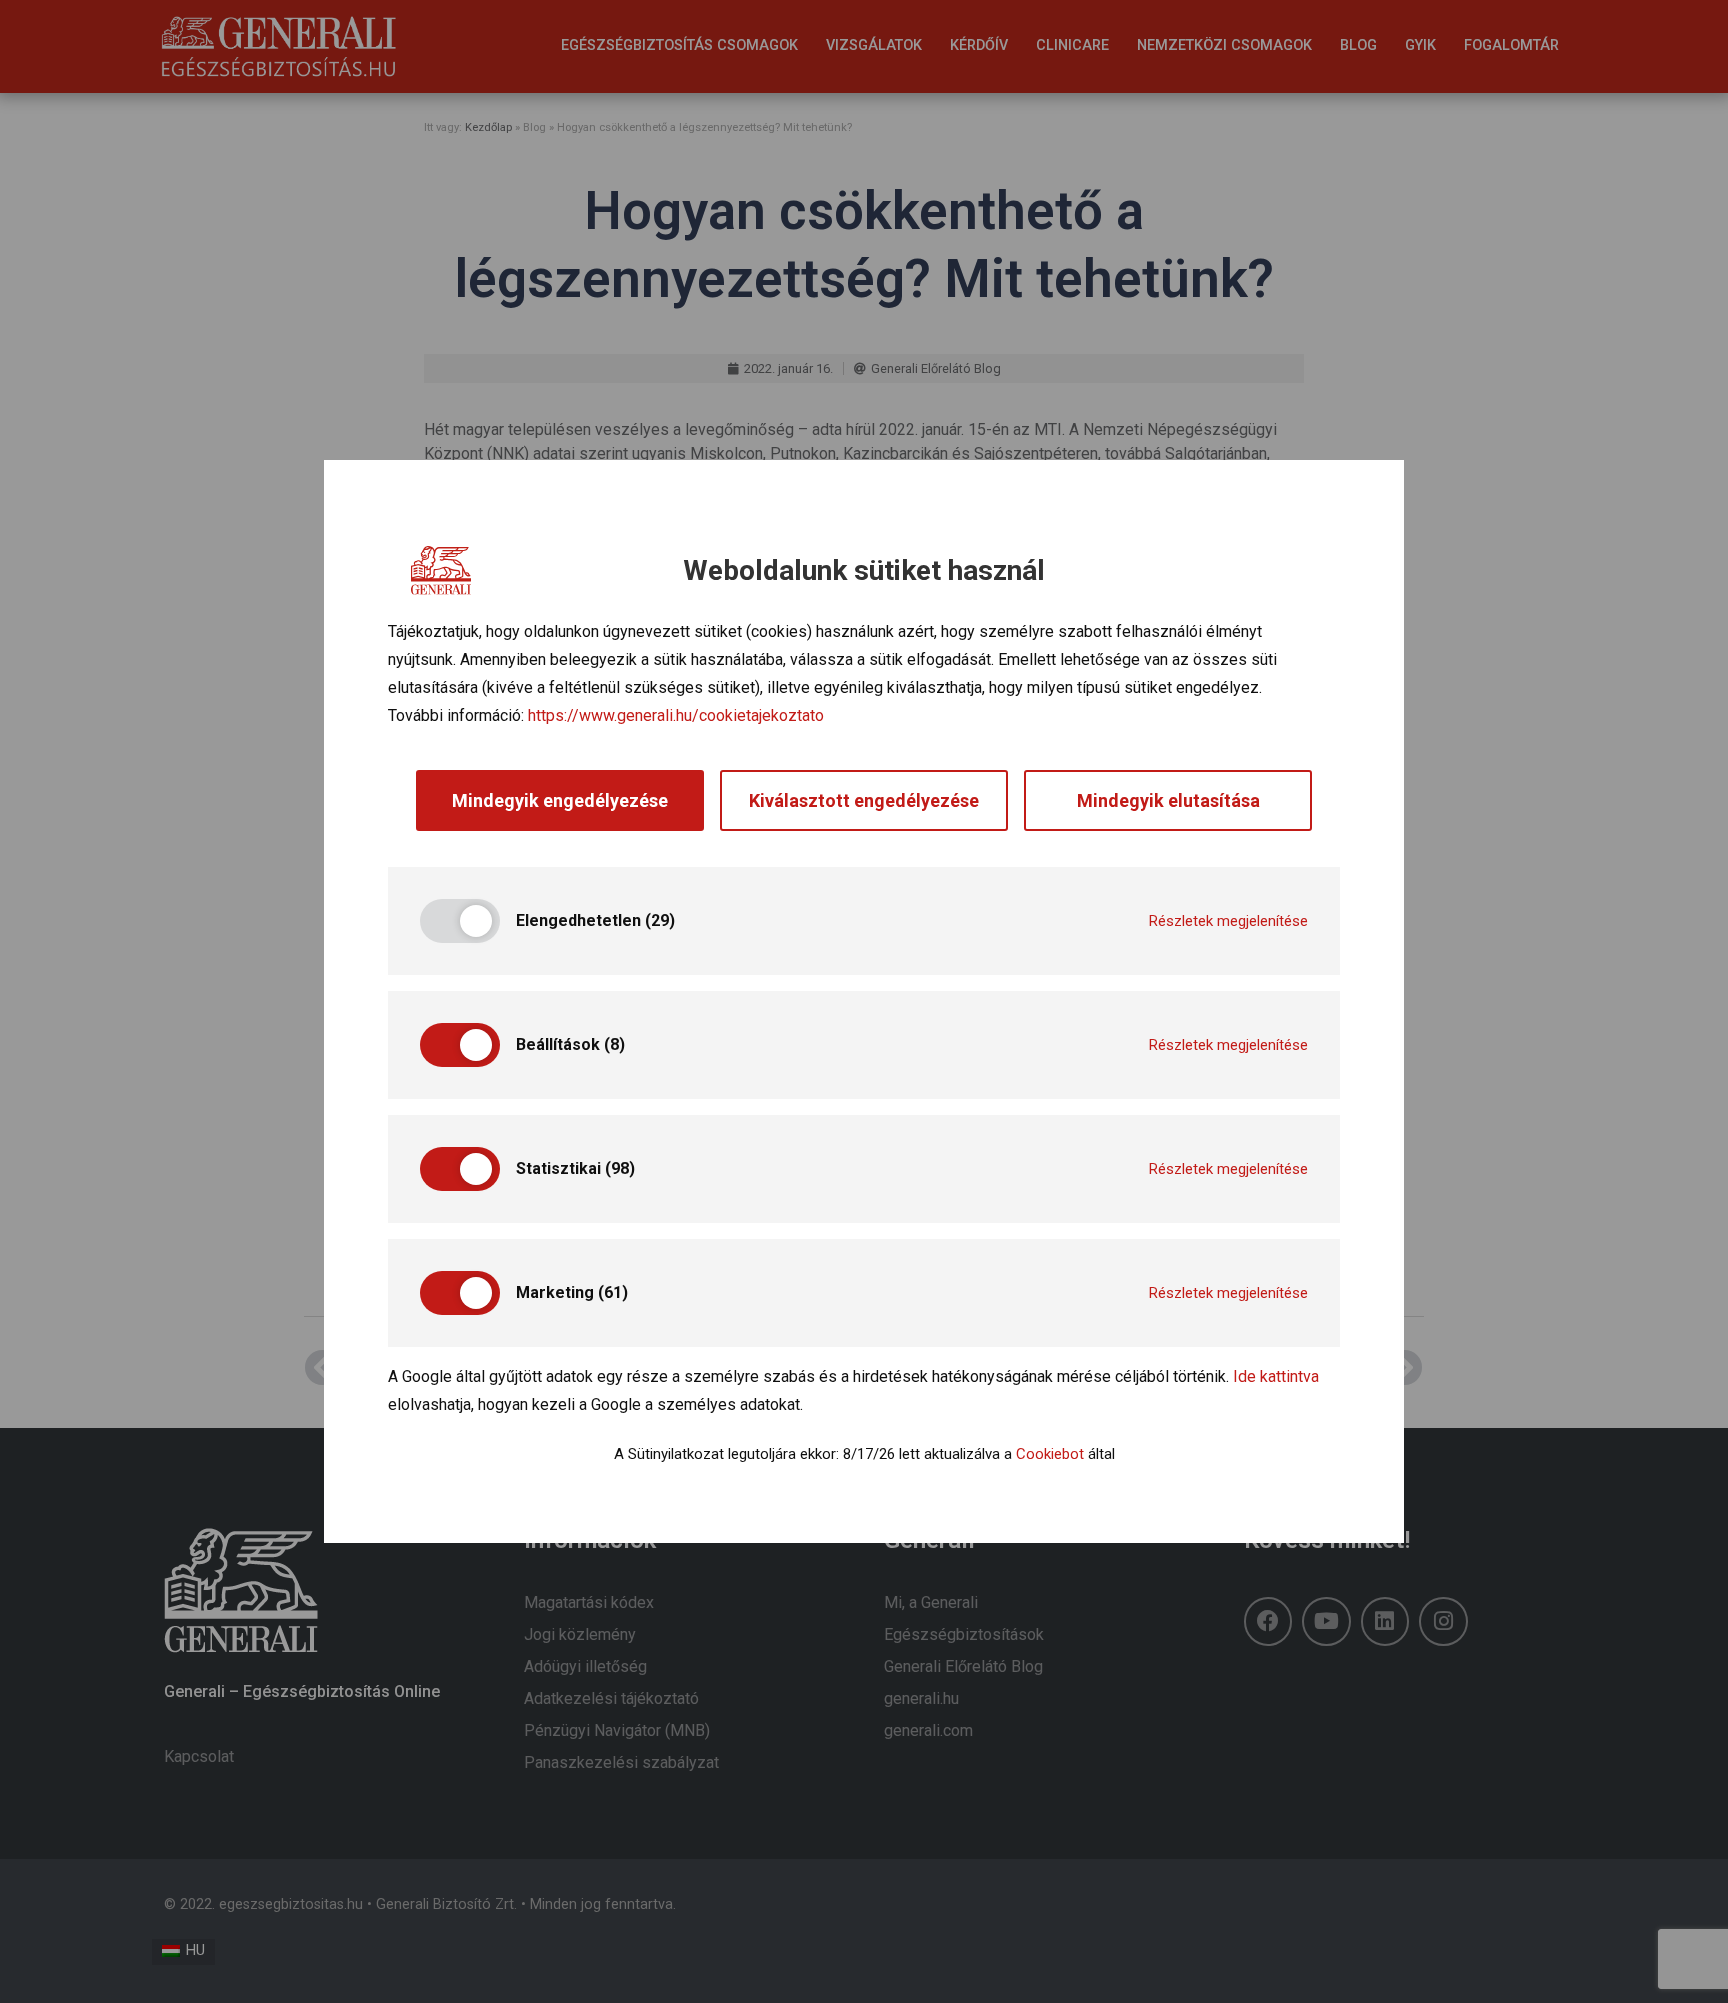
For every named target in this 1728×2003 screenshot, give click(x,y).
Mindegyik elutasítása (1168, 800)
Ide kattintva (1276, 1376)
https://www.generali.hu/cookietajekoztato (676, 715)
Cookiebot (1050, 1454)
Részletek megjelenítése (1228, 921)
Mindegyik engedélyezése (560, 800)
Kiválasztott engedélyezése (864, 800)
